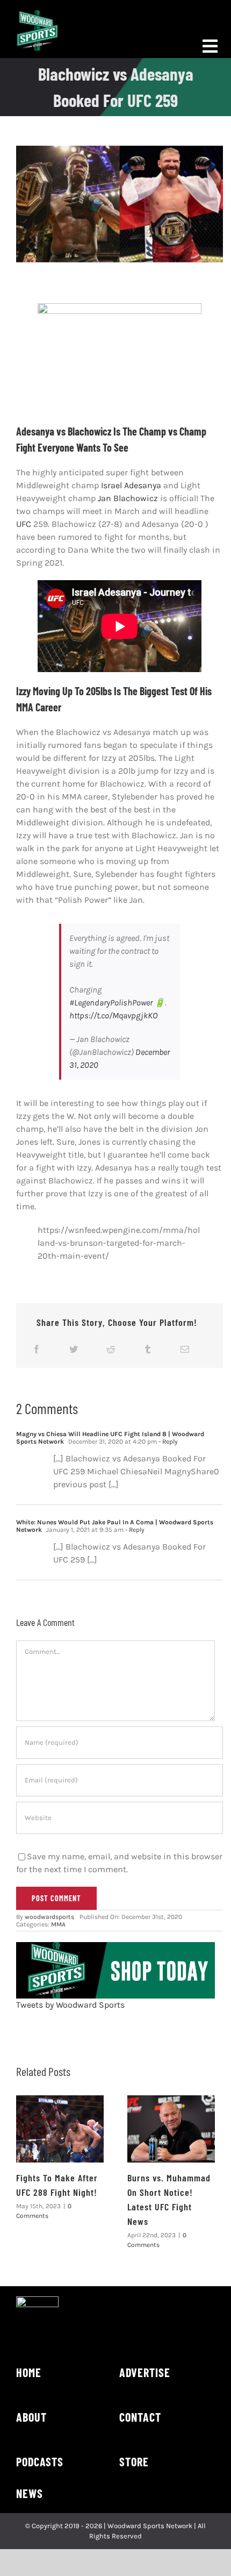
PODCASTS (40, 2461)
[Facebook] (37, 1349)
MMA (58, 1924)
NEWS (30, 2493)
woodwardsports (49, 1917)
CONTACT (140, 2417)
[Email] (185, 1349)
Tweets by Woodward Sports (70, 2005)
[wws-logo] (37, 14)
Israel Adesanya (131, 485)
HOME (29, 2372)
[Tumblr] (148, 1349)
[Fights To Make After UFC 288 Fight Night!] (60, 2129)
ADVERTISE (145, 2372)
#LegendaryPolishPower (111, 1002)
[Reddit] (111, 1349)
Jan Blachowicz (128, 498)
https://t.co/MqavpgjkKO (113, 1015)
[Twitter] (74, 1349)
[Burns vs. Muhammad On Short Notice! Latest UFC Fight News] (171, 2129)
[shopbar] (115, 1946)
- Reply (167, 1442)
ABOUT (31, 2417)
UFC (24, 524)
